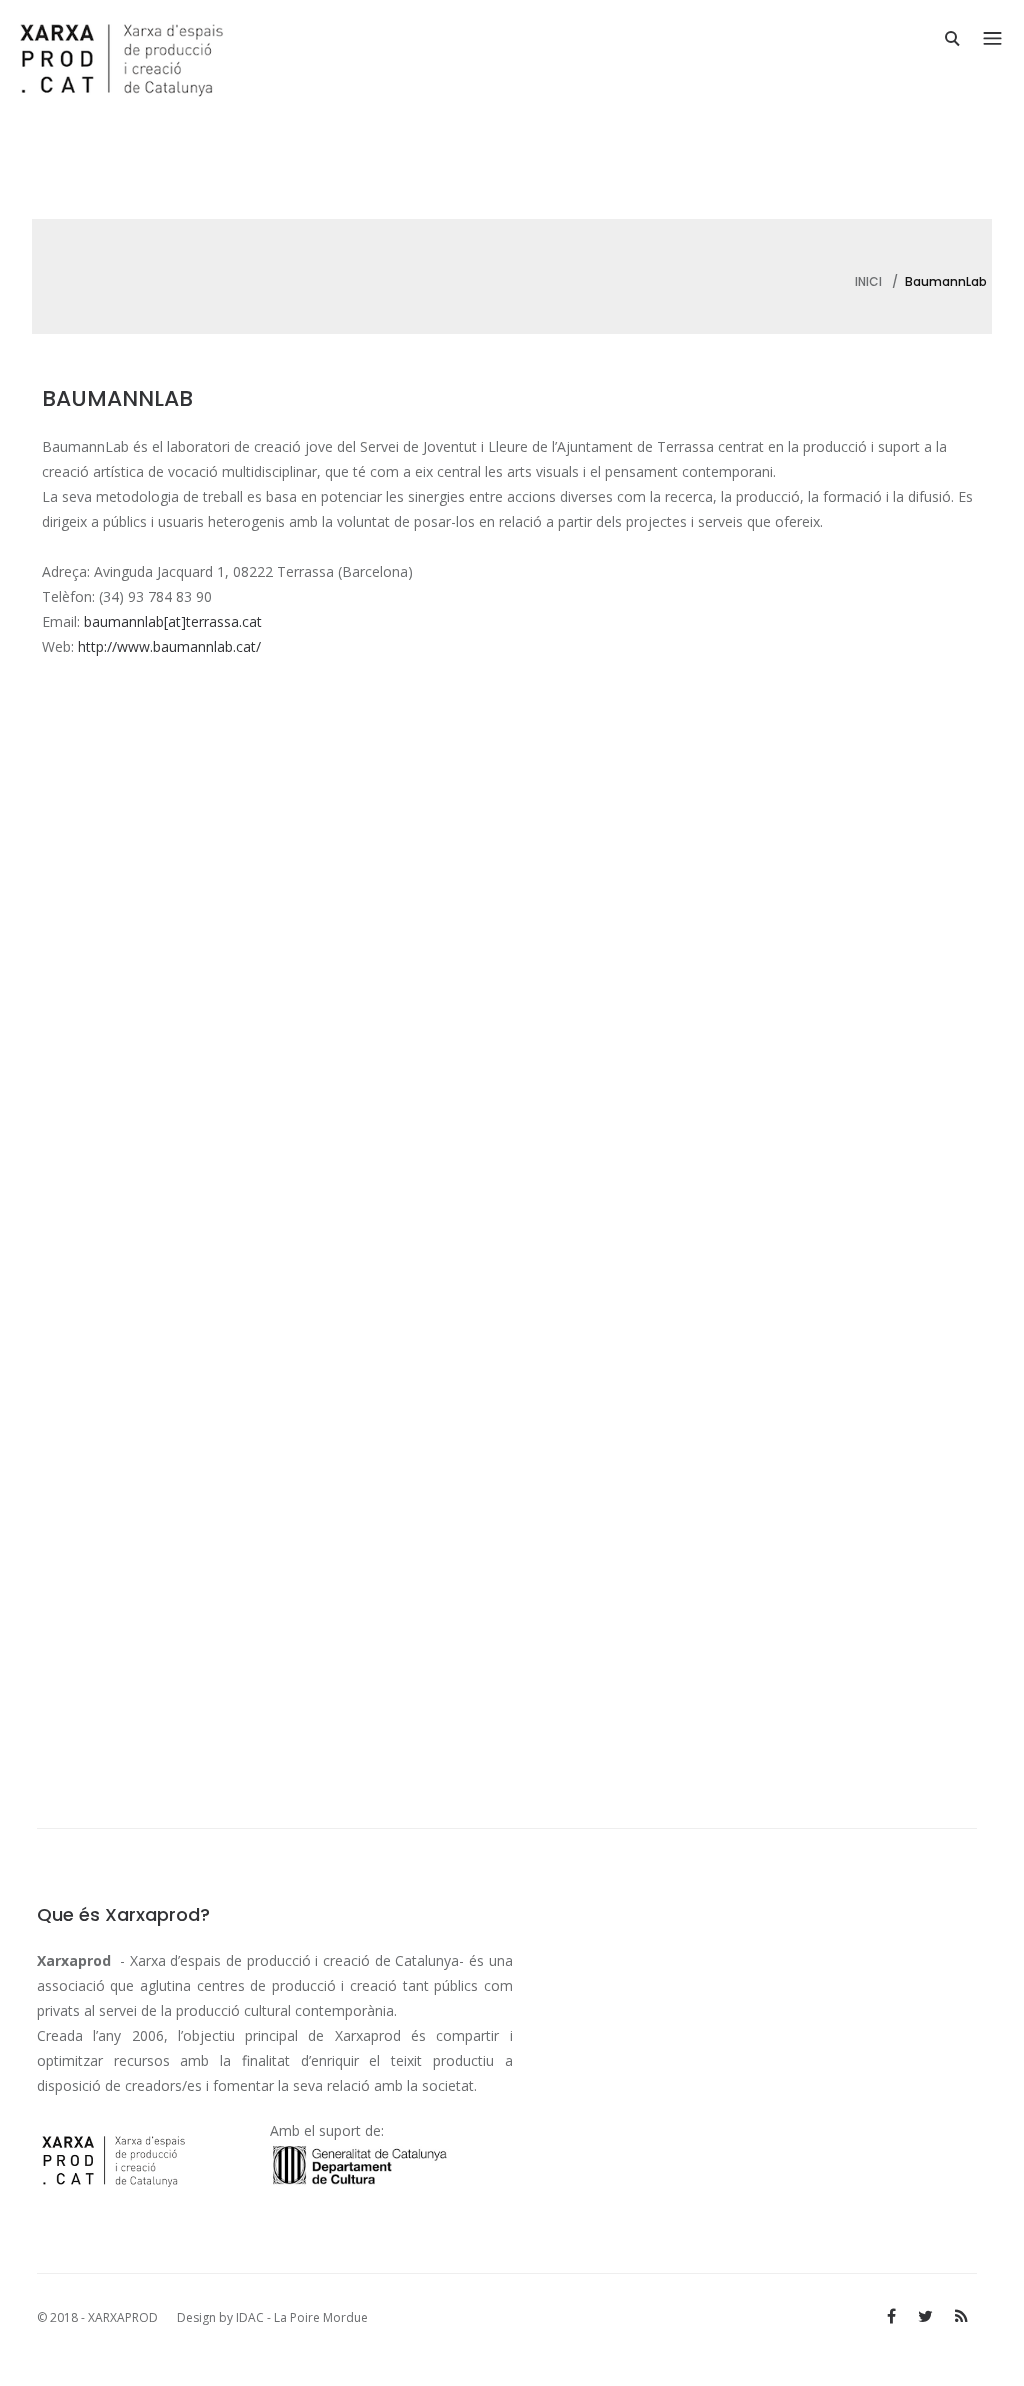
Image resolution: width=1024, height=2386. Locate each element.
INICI (868, 281)
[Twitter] (925, 2316)
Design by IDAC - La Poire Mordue (272, 2317)
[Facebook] (891, 2316)
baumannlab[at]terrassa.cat (173, 621)
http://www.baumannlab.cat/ (169, 646)
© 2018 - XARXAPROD (99, 2317)
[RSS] (961, 2316)
